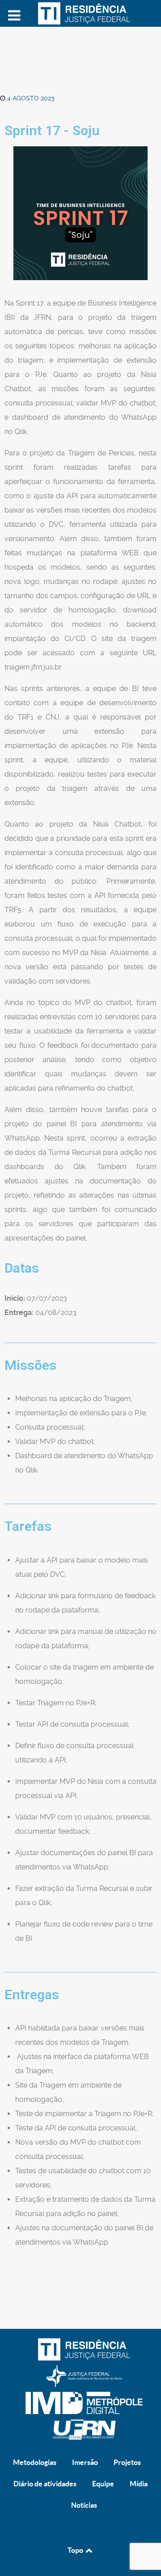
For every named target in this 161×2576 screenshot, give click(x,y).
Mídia (139, 2484)
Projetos (127, 2462)
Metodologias (35, 2462)
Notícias (84, 2505)
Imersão (85, 2462)
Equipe (103, 2484)
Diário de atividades (45, 2484)
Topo (76, 2550)
